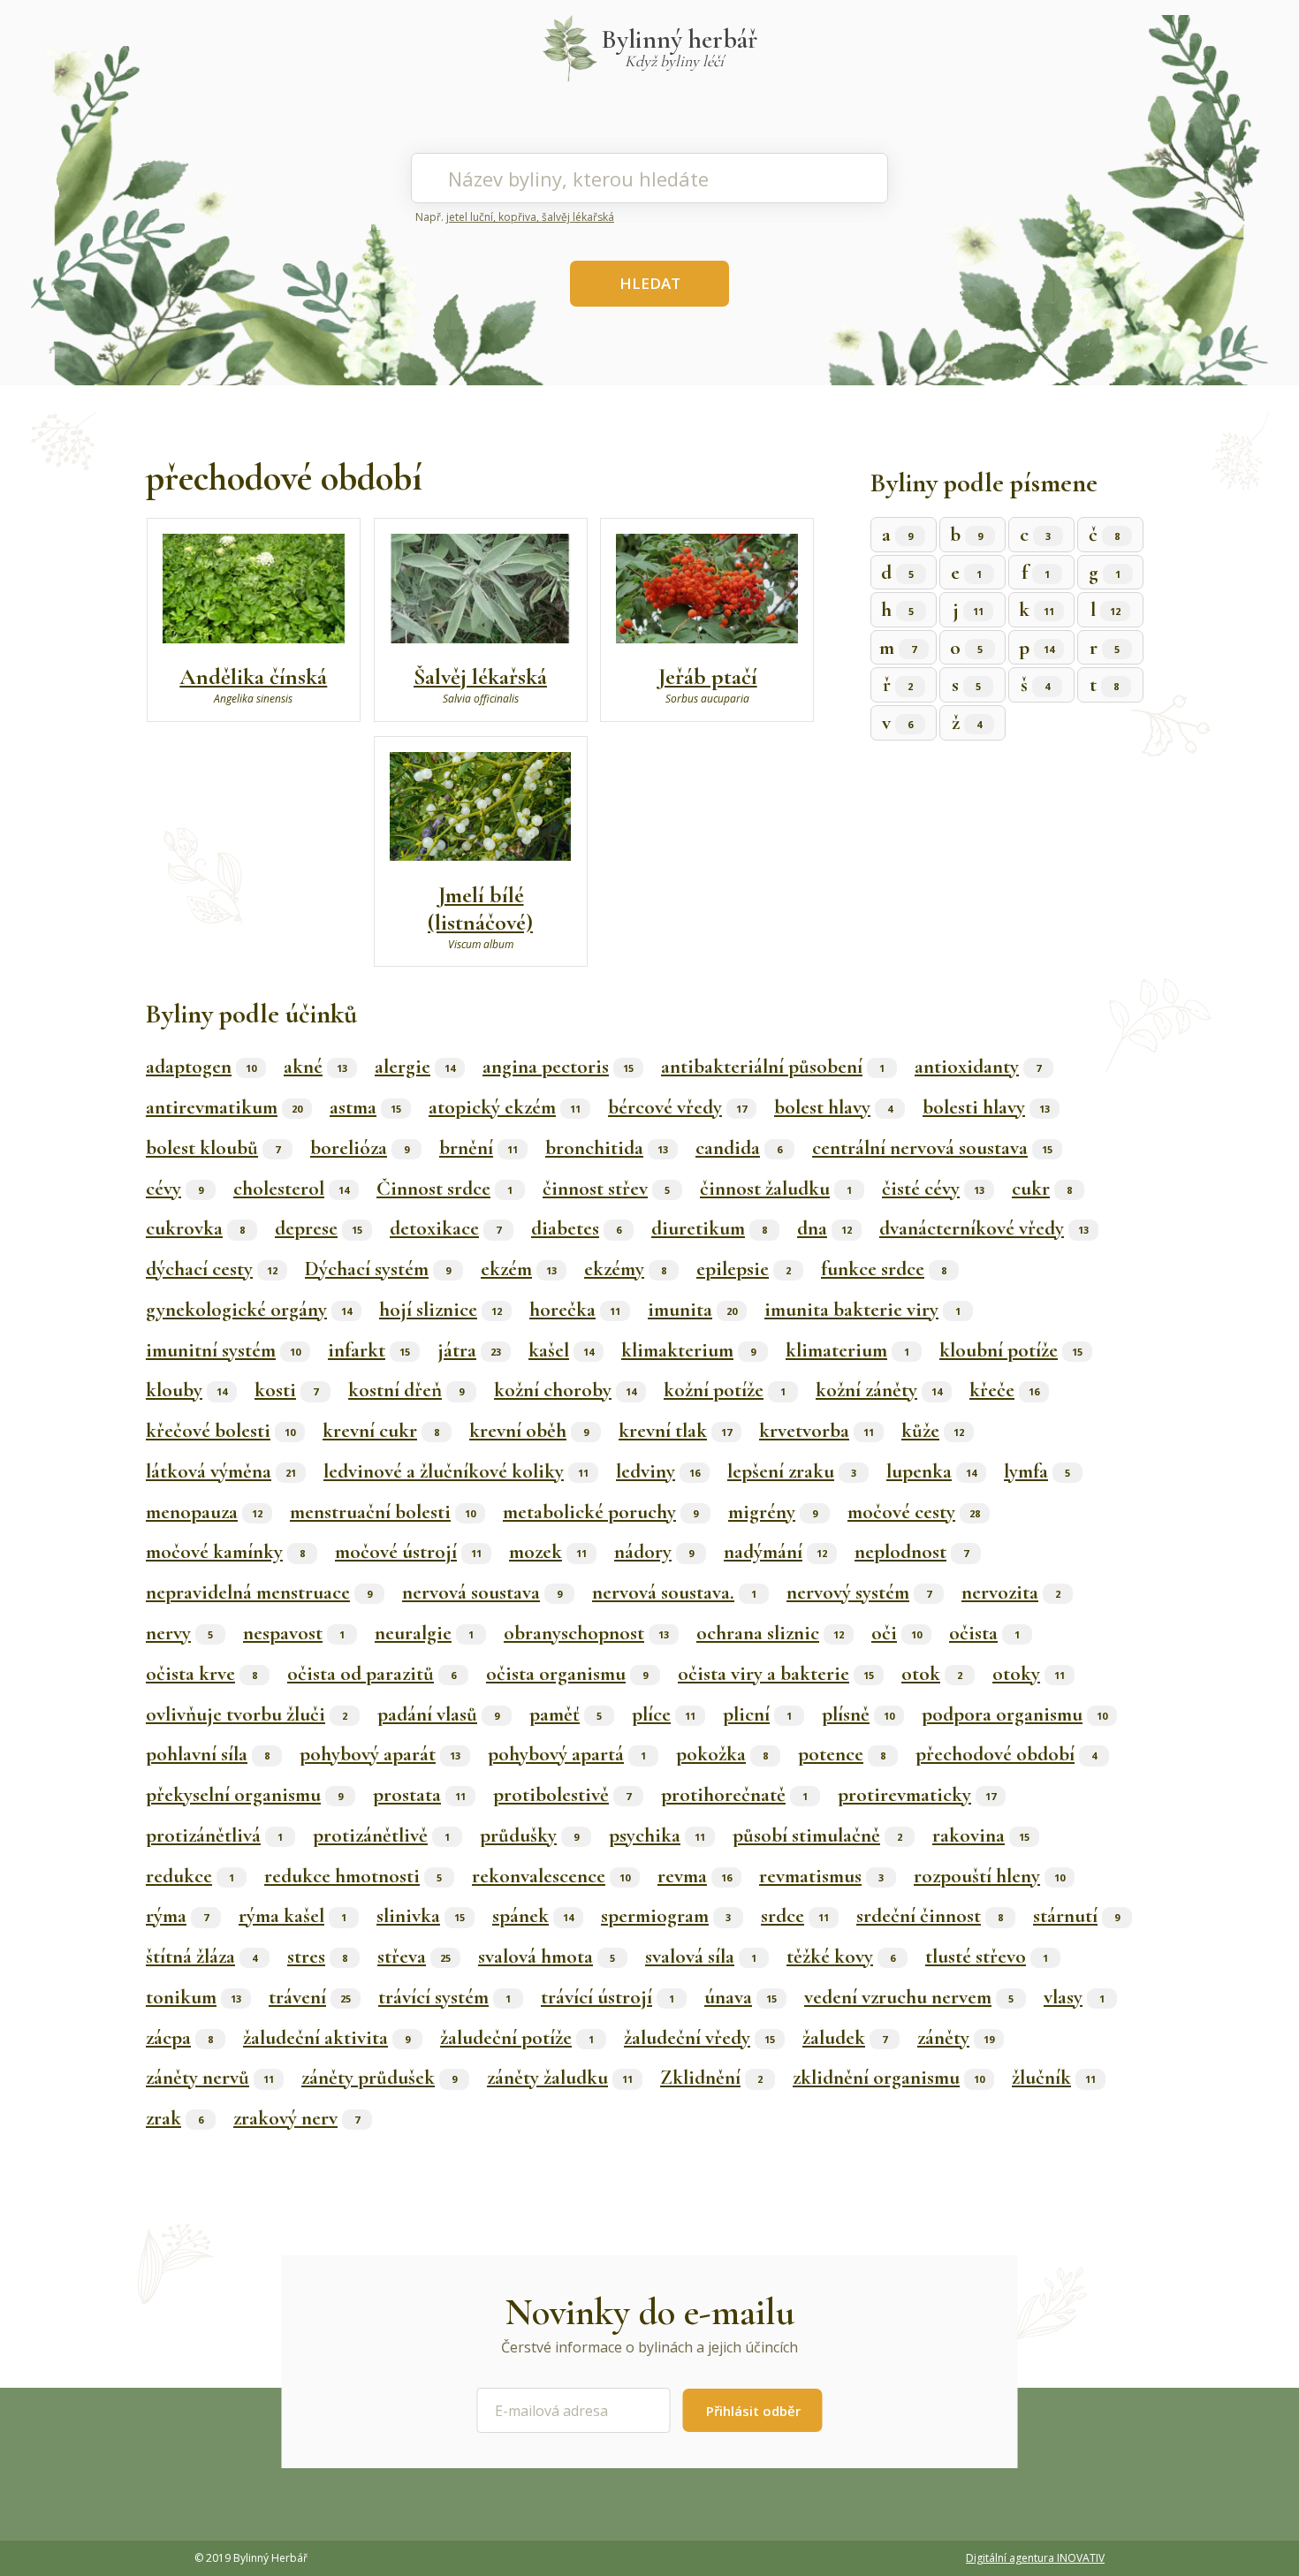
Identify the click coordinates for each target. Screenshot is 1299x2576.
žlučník (1054, 2078)
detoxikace (445, 1228)
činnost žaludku (776, 1189)
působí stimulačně (817, 1835)
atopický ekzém (505, 1107)
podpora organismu (1014, 1714)
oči (896, 1633)
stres (317, 1957)
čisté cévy (933, 1189)
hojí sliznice (441, 1310)
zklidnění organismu (889, 2078)
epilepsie (744, 1269)
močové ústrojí (408, 1552)
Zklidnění (711, 2078)
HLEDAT (650, 283)
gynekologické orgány (249, 1310)
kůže (933, 1431)
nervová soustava (482, 1592)
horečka (575, 1310)
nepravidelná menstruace (259, 1592)
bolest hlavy (833, 1107)
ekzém (519, 1269)
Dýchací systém (378, 1269)
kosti (286, 1390)
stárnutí (1076, 1916)
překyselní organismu (244, 1795)
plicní (757, 1714)
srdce (795, 1916)
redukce (190, 1876)
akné (315, 1067)
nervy (179, 1633)
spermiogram (666, 1916)
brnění (479, 1148)
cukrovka (195, 1228)
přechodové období (1006, 1754)
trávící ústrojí (608, 1997)
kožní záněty (879, 1390)
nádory (654, 1552)
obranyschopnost (586, 1633)
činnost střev (606, 1189)
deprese (319, 1228)
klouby (186, 1390)
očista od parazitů (372, 1674)
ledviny (658, 1471)
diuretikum (709, 1228)
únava (741, 1997)
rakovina (981, 1835)
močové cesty (914, 1512)
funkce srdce (884, 1269)
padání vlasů (438, 1714)
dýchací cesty (212, 1269)
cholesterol (291, 1189)
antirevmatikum (224, 1107)
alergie (415, 1067)
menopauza (204, 1512)
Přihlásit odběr (753, 2411)
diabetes (576, 1228)
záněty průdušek (379, 2078)
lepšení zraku (792, 1471)
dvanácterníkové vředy (984, 1228)
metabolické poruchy (600, 1512)
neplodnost (912, 1552)
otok (932, 1674)
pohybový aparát (380, 1754)
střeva (414, 1957)
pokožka (722, 1754)
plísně (858, 1714)
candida (739, 1148)
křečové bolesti (220, 1431)
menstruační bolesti (383, 1512)
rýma (177, 1916)
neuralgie (424, 1633)
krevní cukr (381, 1431)
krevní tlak (675, 1431)
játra (469, 1350)
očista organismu (567, 1674)
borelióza (360, 1148)
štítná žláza (201, 1957)
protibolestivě (562, 1795)
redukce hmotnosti (353, 1876)
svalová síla (701, 1957)
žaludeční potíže (517, 2038)
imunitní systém (223, 1350)
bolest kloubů (213, 1148)
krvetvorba (817, 1431)
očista (984, 1633)
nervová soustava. (674, 1592)
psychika (657, 1835)
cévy (175, 1189)
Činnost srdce (444, 1189)
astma (365, 1107)
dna (824, 1228)
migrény (773, 1512)
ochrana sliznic (770, 1633)
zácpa (179, 2038)
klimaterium (847, 1350)
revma (695, 1876)
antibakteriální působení (773, 1067)
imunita (692, 1310)
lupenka (931, 1471)
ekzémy (625, 1269)
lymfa (1037, 1471)
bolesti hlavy (986, 1107)
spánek (533, 1916)
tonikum (194, 1997)
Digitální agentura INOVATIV (1035, 2558)
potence (842, 1754)
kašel (561, 1350)
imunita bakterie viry (862, 1310)
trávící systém (444, 1997)
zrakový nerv (296, 2118)
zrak (175, 2118)
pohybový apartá (567, 1754)
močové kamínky (225, 1552)
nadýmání (775, 1552)
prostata (419, 1795)
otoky (1029, 1674)
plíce (664, 1714)
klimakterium (688, 1350)
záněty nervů (210, 2078)
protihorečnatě (734, 1795)
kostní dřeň (406, 1390)
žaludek (845, 2038)
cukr (1042, 1189)
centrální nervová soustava (932, 1148)
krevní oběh (529, 1431)
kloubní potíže (1011, 1350)
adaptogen (201, 1067)
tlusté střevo (987, 1957)
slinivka (421, 1916)
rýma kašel (292, 1916)
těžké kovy (841, 1957)
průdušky (529, 1835)
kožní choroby (565, 1390)
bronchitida (607, 1148)
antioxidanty (978, 1067)
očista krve (201, 1674)
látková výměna (221, 1471)
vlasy (1074, 1997)
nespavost (294, 1633)
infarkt (369, 1350)
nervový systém (859, 1592)
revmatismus (821, 1876)
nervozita (1011, 1592)
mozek (548, 1552)
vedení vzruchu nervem (909, 1997)
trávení (310, 1997)
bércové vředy (677, 1107)
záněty (956, 2038)
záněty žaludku (560, 2078)
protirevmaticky (917, 1795)
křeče (1004, 1390)
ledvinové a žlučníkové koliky (456, 1471)
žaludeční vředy (699, 2038)
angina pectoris (558, 1067)
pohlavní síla (208, 1754)
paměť (566, 1714)
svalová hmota (547, 1957)
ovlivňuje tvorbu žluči (247, 1714)
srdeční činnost (930, 1916)
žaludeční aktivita (327, 2038)
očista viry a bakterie (776, 1674)
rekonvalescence (551, 1876)
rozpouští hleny (989, 1876)
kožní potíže (725, 1390)
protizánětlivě (381, 1835)
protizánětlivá (214, 1835)
